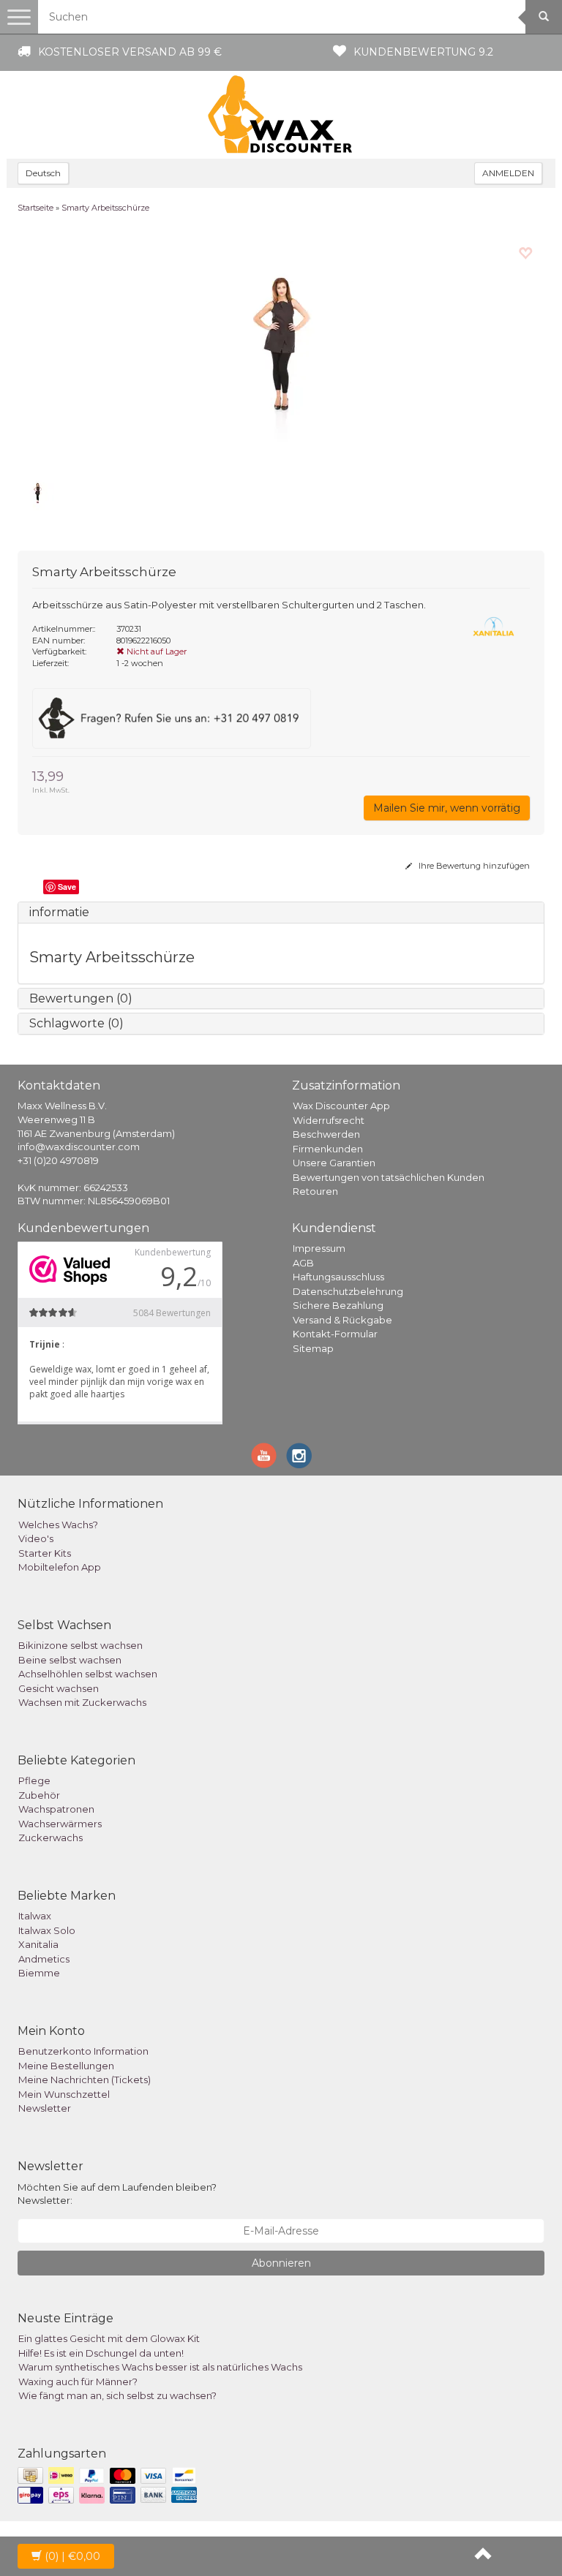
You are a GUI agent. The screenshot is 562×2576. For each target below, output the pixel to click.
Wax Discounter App (341, 1106)
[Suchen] (544, 17)
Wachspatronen (56, 1809)
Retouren (315, 1191)
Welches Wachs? (58, 1525)
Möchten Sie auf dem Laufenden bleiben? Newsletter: (117, 2194)
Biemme (39, 1973)
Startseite (35, 208)
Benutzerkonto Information (83, 2051)
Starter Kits (45, 1553)
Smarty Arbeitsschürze (105, 208)
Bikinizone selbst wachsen (80, 1645)
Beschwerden (326, 1134)
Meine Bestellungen (66, 2066)
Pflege (34, 1780)
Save (67, 887)
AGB (303, 1263)
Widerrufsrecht (329, 1120)
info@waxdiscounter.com (79, 1147)
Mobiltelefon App (60, 1567)
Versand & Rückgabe (342, 1320)
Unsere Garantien (334, 1163)
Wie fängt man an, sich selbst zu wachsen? (117, 2395)
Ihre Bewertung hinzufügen (473, 866)
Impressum (319, 1248)
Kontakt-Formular (335, 1334)
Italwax (35, 1916)
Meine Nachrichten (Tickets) (85, 2080)
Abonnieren (281, 2263)
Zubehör (39, 1795)
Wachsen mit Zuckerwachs (82, 1702)
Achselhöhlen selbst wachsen (88, 1674)
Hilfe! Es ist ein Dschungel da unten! (101, 2353)
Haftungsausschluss (338, 1277)
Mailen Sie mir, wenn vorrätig (447, 808)
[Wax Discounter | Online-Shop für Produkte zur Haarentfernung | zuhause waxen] (281, 115)
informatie (59, 912)
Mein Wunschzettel (64, 2094)
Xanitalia (38, 1944)
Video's (36, 1538)
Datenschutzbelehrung (348, 1291)
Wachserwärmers (60, 1824)
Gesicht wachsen (59, 1688)
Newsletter (45, 2108)
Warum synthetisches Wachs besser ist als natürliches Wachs (160, 2367)
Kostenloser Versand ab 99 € (130, 52)
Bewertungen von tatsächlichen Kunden (389, 1177)
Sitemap (313, 1348)
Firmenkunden (328, 1149)
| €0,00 (72, 2556)
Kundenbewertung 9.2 (423, 52)
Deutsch (43, 173)
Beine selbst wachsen (70, 1660)
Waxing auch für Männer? (78, 2382)
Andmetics (44, 1959)
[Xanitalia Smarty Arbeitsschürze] (281, 350)
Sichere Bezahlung (338, 1305)
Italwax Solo (47, 1930)
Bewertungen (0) (81, 998)
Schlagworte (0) (76, 1023)
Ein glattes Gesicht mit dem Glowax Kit (109, 2338)
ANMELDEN (508, 173)
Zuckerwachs (50, 1837)
